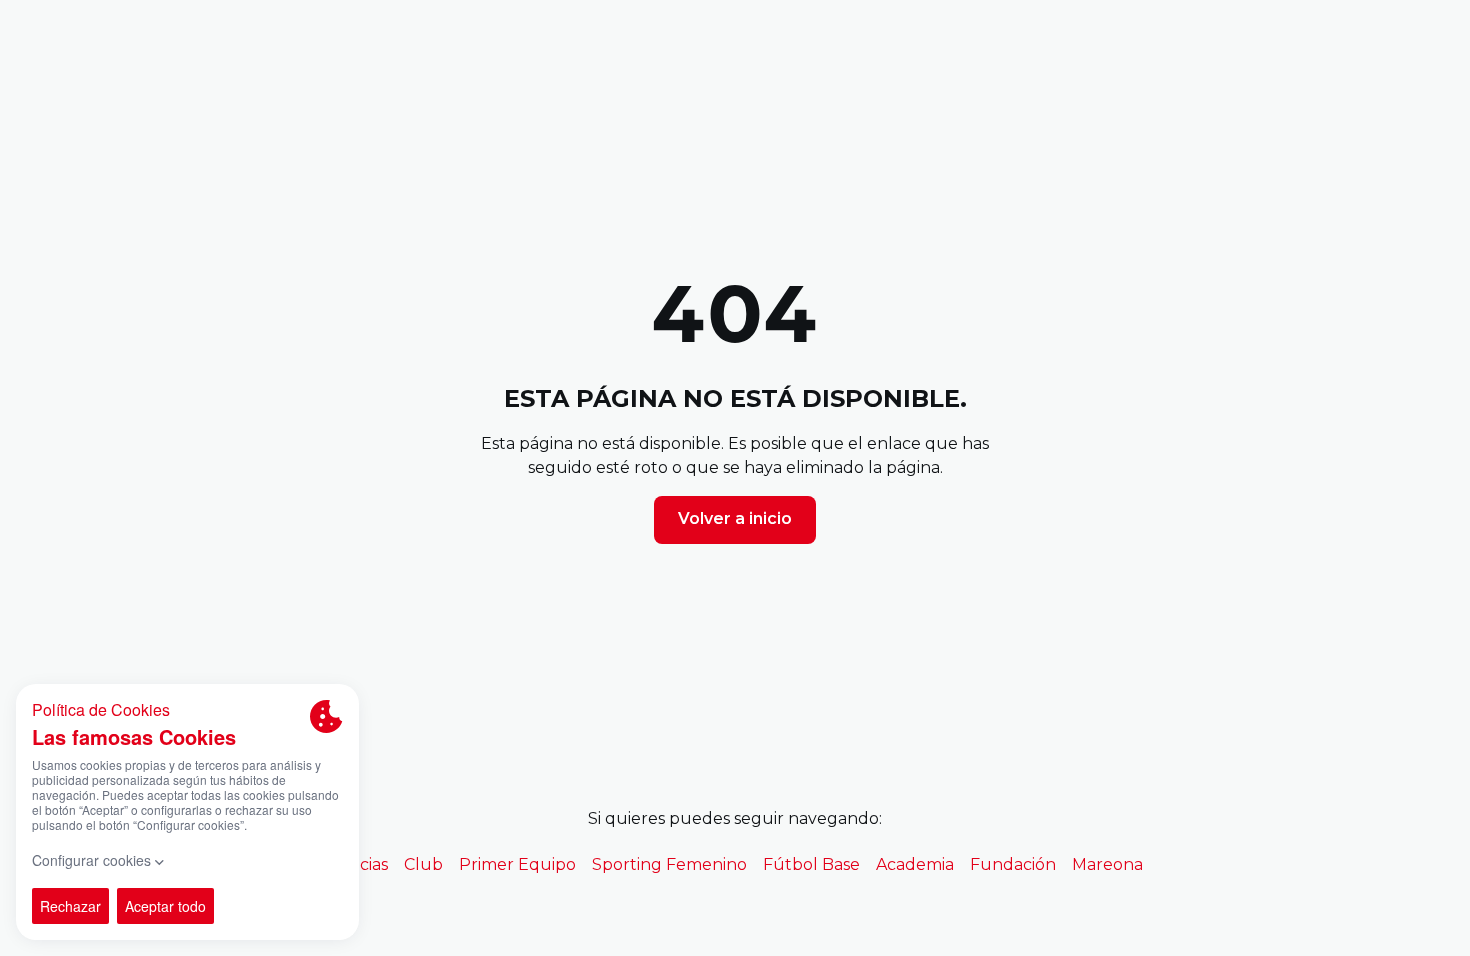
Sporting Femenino (669, 864)
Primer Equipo (517, 864)
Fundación (1013, 864)
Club (423, 864)
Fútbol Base (811, 864)
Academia (915, 864)
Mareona (1107, 864)
